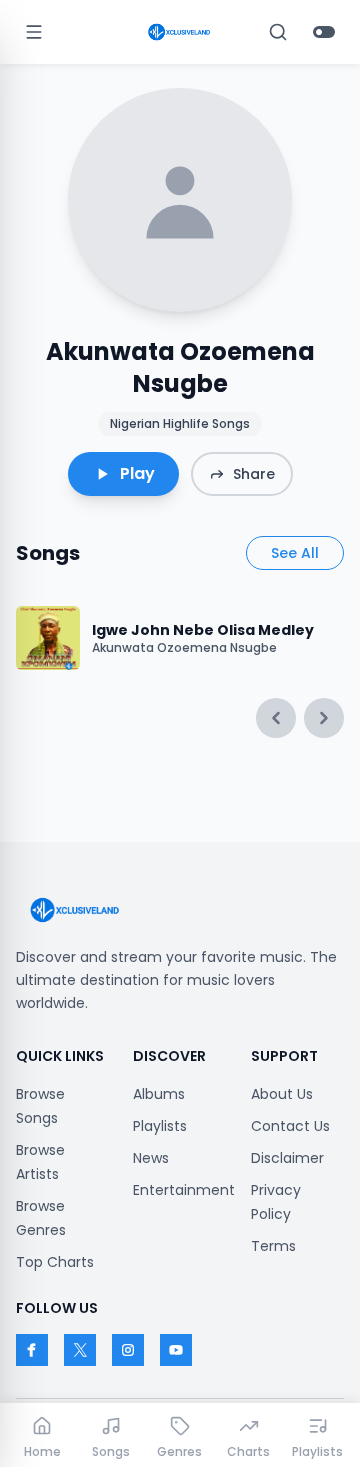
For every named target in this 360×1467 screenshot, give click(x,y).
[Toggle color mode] (324, 32)
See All (295, 553)
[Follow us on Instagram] (128, 1350)
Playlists (160, 1126)
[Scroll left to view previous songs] (276, 718)
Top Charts (55, 1262)
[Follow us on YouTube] (176, 1350)
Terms (273, 1246)
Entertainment (184, 1190)
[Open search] (278, 32)
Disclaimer (287, 1158)
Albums (159, 1094)
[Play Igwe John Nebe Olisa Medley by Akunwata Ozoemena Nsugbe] (48, 638)
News (151, 1158)
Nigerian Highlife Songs (180, 423)
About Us (282, 1094)
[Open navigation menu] (34, 32)
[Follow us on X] (80, 1350)
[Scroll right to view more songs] (324, 718)
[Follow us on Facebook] (32, 1350)
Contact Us (290, 1126)
